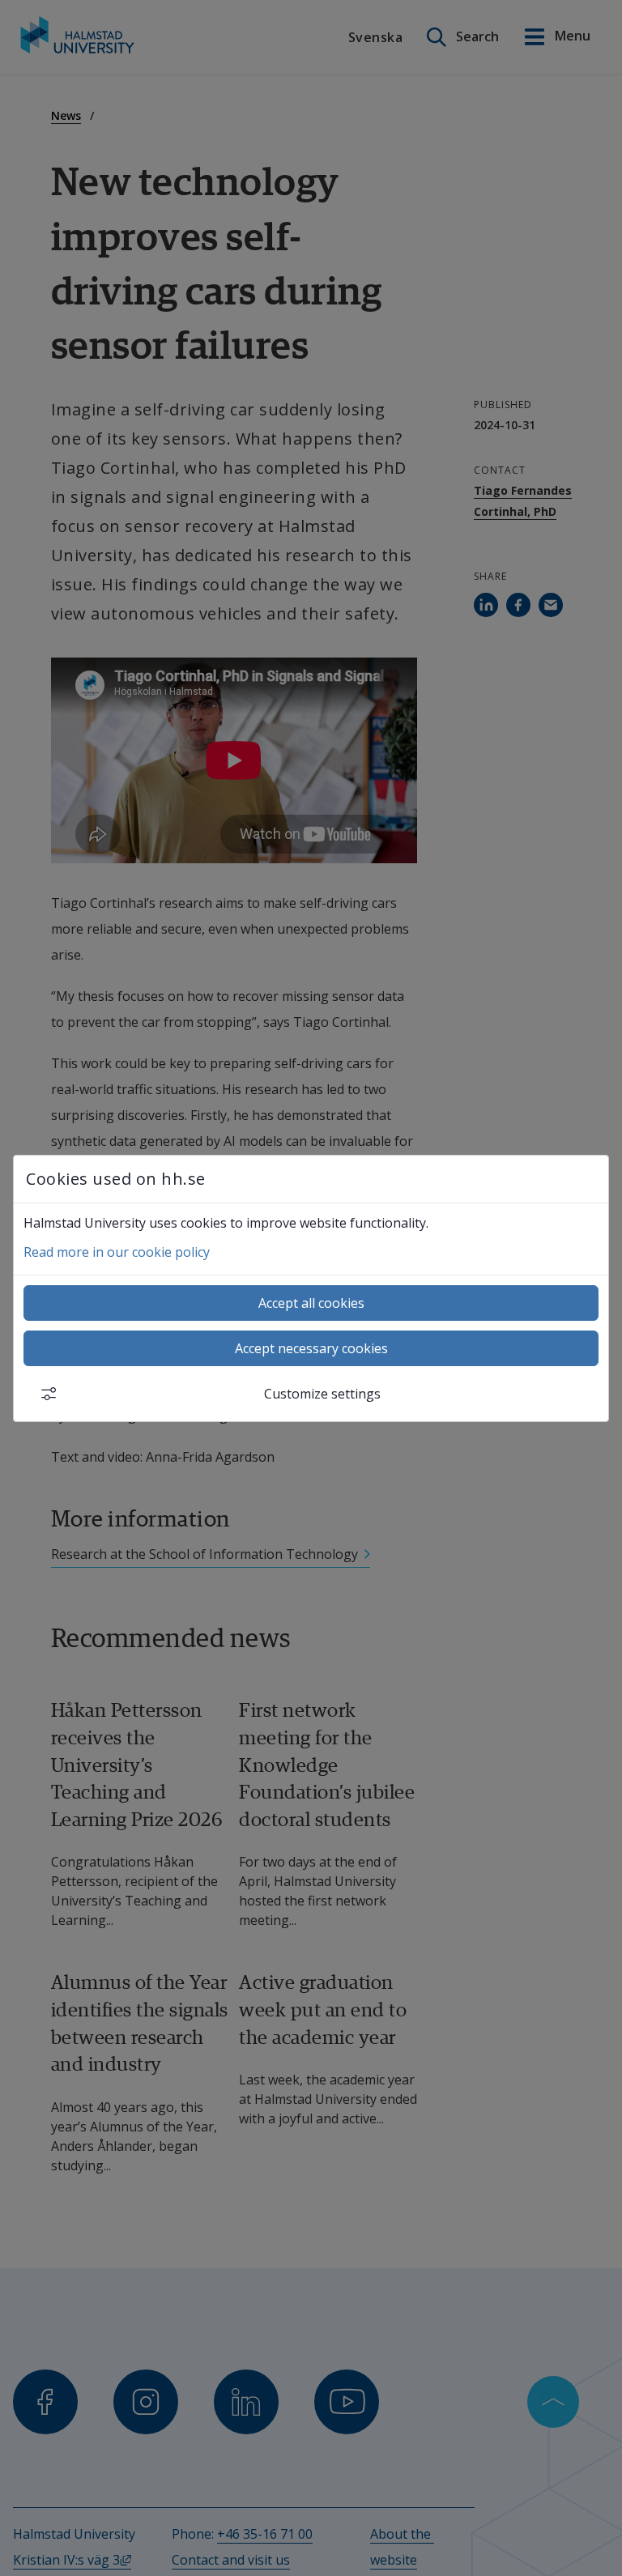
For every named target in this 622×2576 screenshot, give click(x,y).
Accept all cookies (311, 1303)
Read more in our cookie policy (117, 1252)
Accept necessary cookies (311, 1348)
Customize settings (322, 1394)
